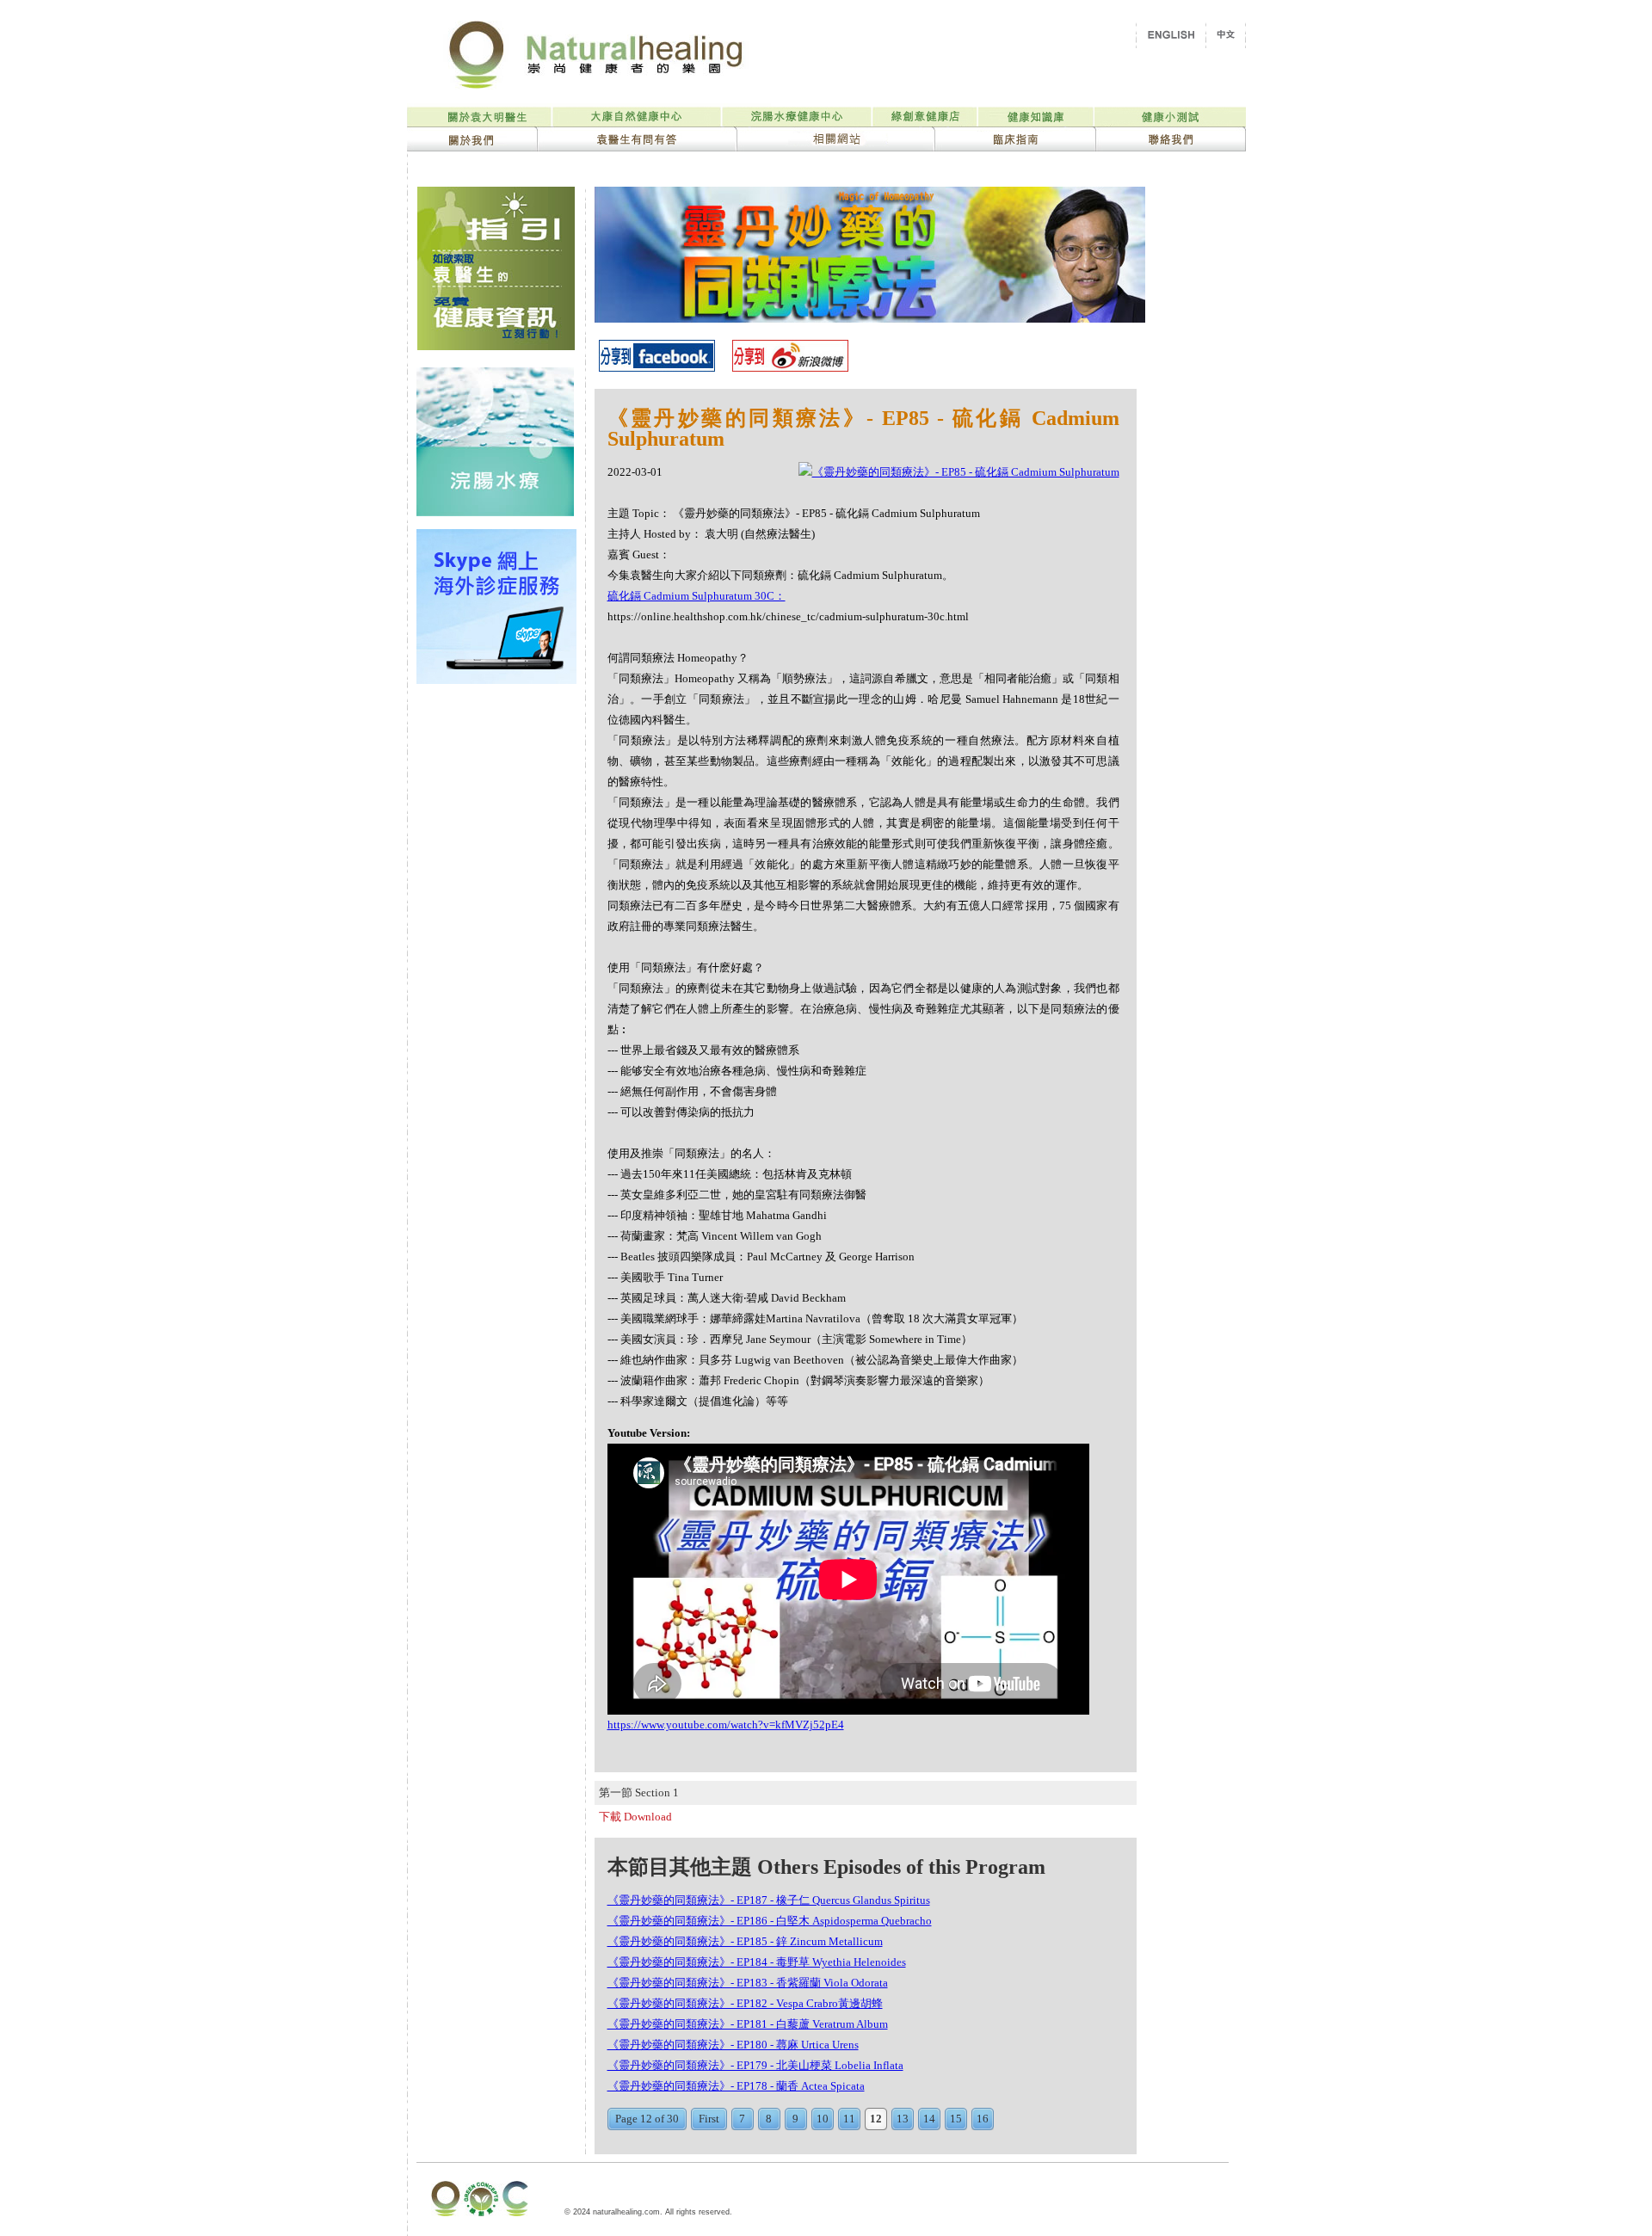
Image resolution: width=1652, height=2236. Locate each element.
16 (983, 2119)
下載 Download (635, 1817)
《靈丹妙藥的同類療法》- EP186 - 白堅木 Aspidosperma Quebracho (770, 1921)
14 (929, 2119)
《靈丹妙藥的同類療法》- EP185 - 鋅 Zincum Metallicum (745, 1941)
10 (823, 2119)
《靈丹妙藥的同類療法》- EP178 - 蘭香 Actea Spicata (736, 2086)
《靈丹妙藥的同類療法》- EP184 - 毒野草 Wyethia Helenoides (757, 1962)
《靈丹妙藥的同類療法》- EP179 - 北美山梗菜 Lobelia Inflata (755, 2065)
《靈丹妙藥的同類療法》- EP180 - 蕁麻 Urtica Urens (733, 2045)
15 (956, 2119)
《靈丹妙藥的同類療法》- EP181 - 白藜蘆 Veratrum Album (748, 2024)
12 (876, 2119)
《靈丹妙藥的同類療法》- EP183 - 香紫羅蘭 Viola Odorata (748, 1983)
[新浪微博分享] (790, 367)
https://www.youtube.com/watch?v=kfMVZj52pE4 (726, 1725)
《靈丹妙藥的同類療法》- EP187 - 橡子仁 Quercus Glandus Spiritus (769, 1900)
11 (849, 2119)
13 (903, 2119)
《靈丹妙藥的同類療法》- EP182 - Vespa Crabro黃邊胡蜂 (745, 2003)
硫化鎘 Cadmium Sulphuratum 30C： (697, 596)
